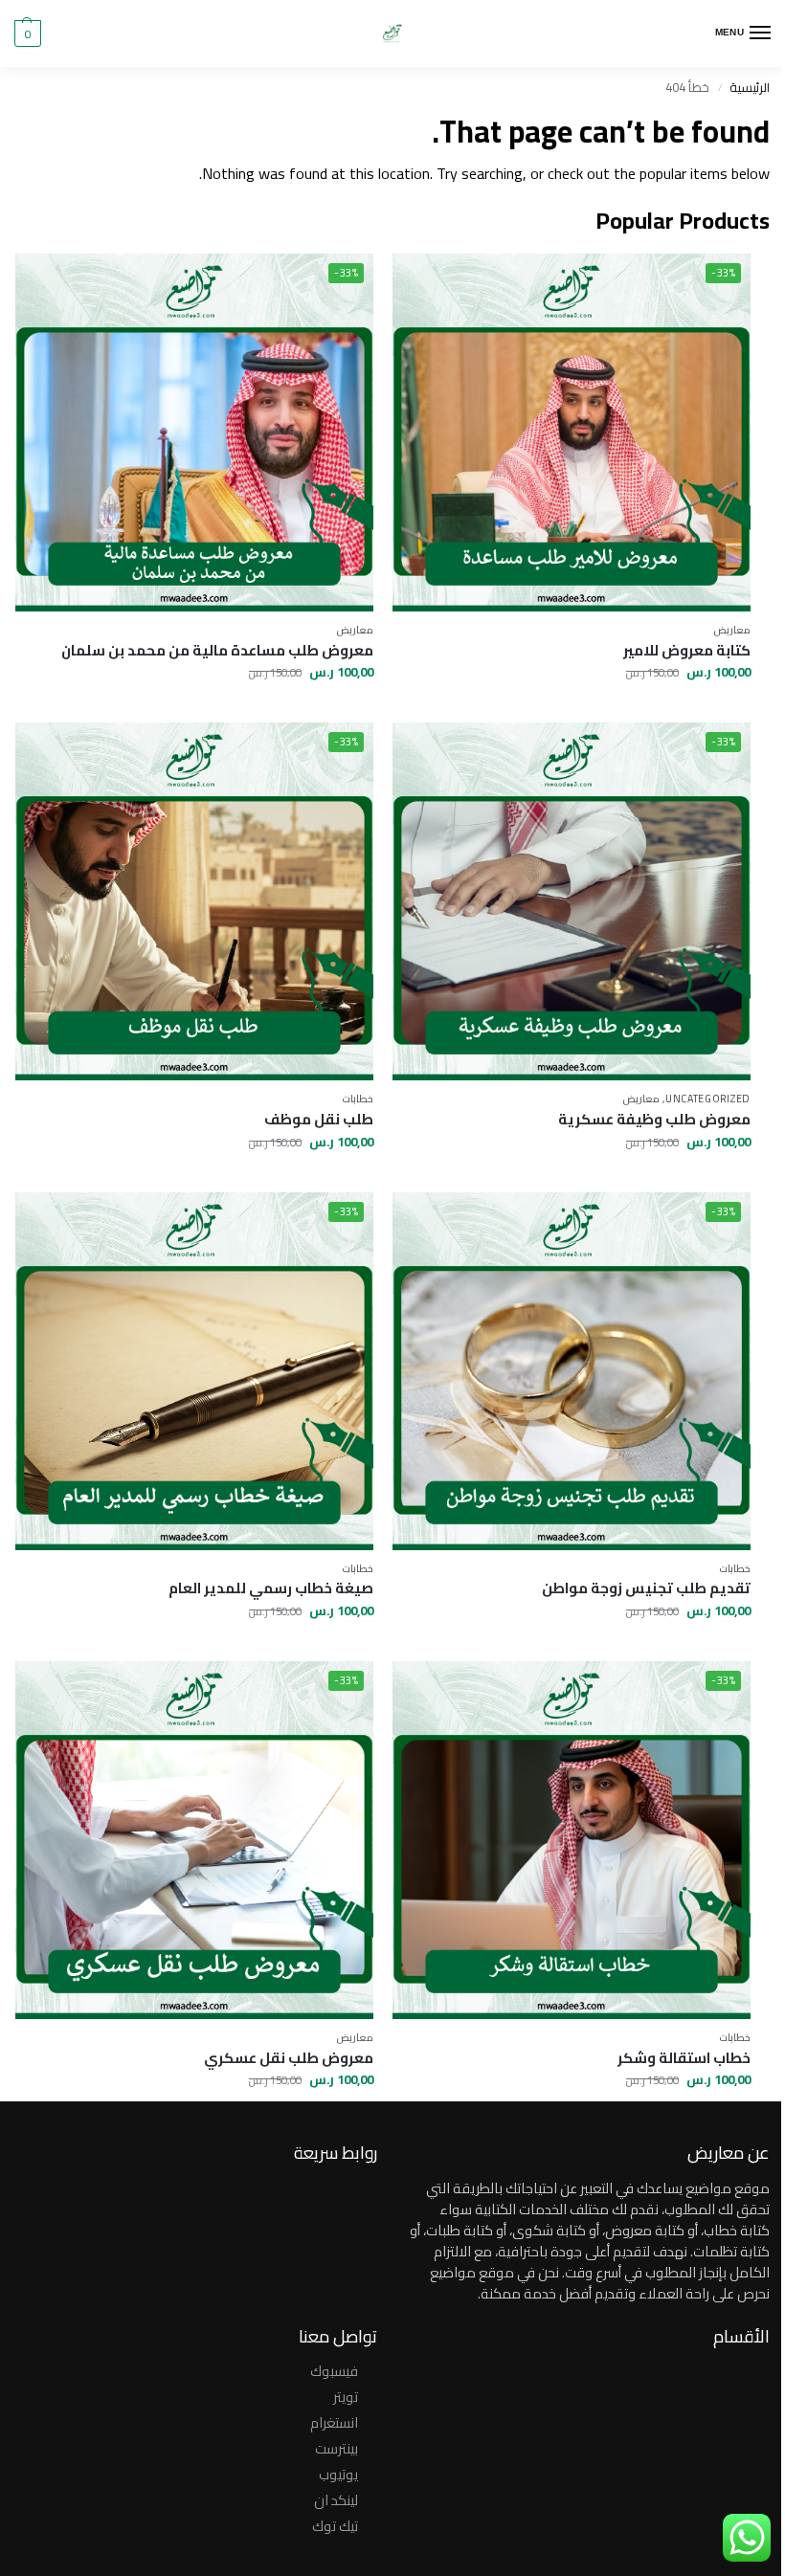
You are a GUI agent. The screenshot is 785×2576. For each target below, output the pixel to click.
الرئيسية (750, 87)
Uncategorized (708, 1099)
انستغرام (334, 2422)
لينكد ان (336, 2500)
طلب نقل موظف (319, 1120)
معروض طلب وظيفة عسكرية (654, 1120)
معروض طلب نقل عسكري (289, 2058)
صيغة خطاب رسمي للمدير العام (271, 1588)
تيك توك (335, 2526)
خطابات (358, 1099)
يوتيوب (338, 2474)
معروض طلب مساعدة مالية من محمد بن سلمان (217, 651)
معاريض (732, 630)
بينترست (336, 2448)
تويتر (346, 2397)
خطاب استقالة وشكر (684, 2058)
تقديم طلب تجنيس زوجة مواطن (646, 1588)
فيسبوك (334, 2371)
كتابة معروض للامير (687, 651)
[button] (28, 33)
